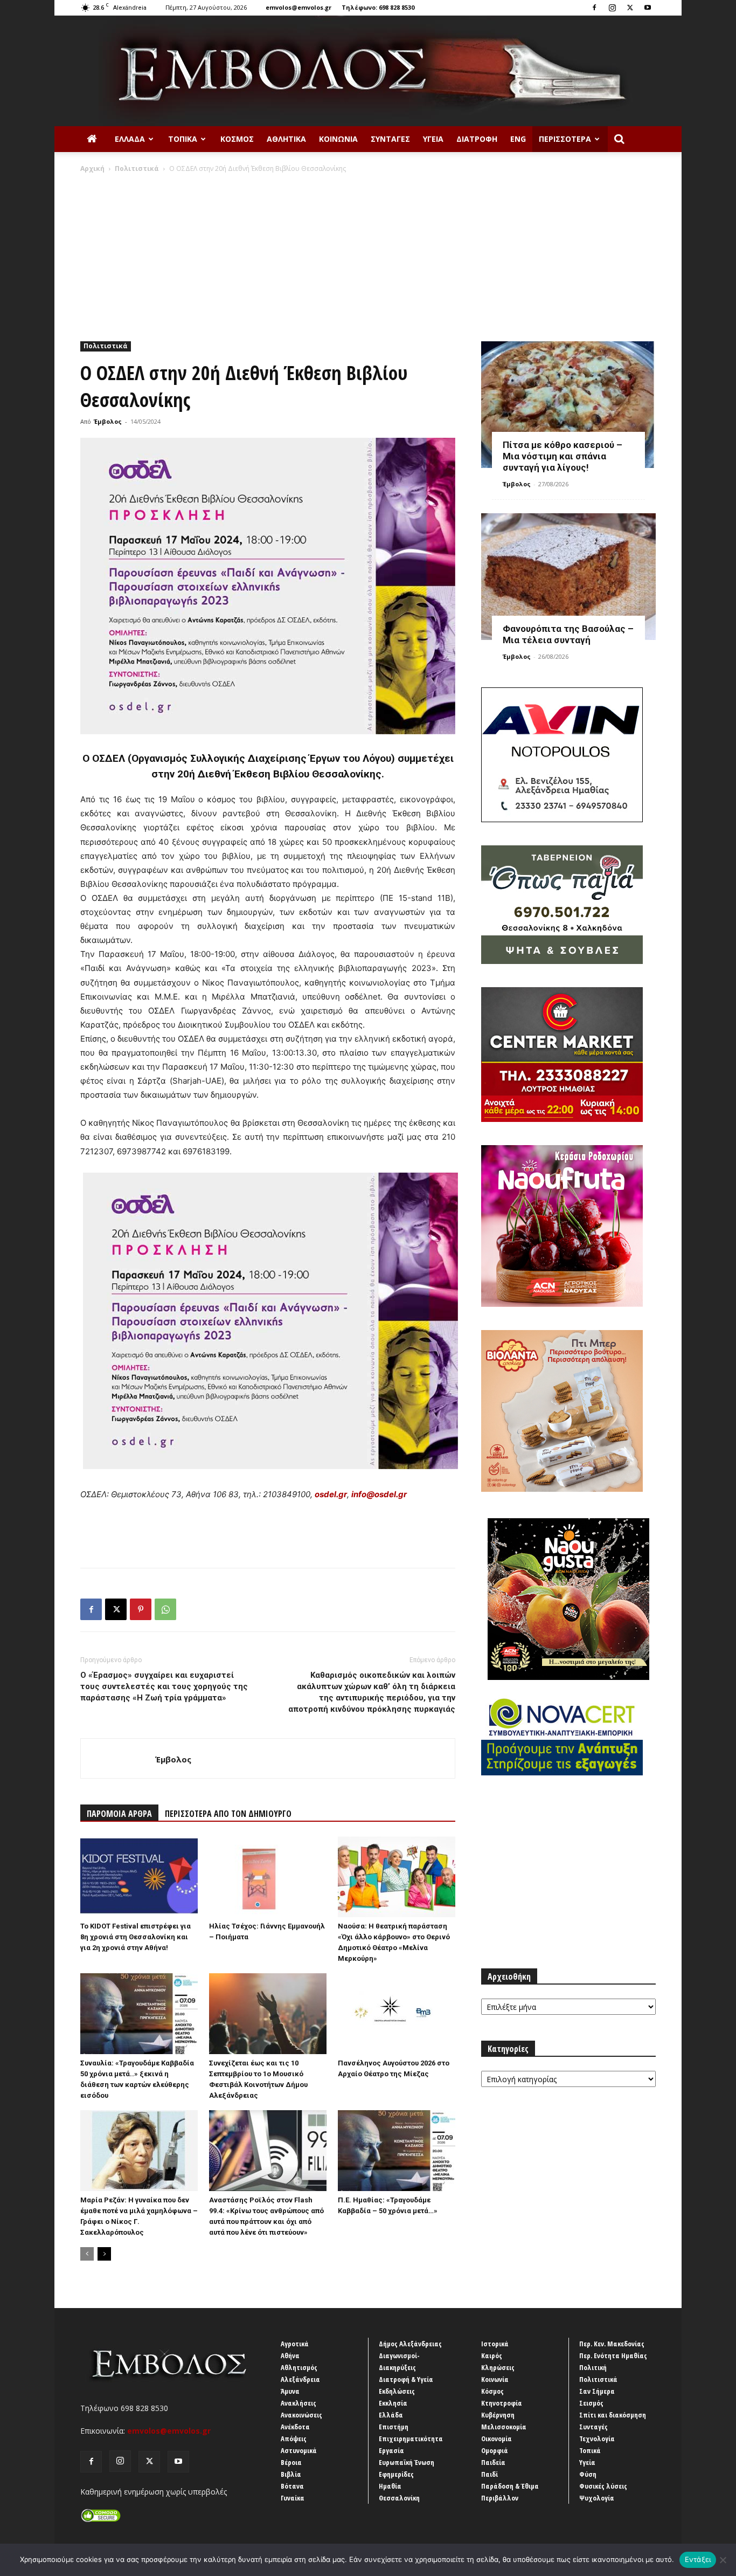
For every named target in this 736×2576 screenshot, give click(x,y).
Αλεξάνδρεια (300, 2379)
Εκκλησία (393, 2403)
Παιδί (489, 2474)
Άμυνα (290, 2391)
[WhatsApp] (165, 1609)
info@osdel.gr (379, 1494)
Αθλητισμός (299, 2367)
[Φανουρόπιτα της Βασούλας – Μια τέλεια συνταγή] (568, 577)
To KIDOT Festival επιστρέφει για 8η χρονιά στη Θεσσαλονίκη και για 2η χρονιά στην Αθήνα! (136, 1937)
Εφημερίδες (396, 2474)
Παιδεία (493, 2462)
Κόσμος (237, 139)
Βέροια (291, 2462)
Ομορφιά (495, 2450)
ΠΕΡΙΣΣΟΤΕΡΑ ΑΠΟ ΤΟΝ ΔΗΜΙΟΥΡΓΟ (228, 1814)
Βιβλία (291, 2474)
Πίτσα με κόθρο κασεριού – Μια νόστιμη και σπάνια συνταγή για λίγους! (563, 456)
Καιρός (492, 2355)
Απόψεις (294, 2439)
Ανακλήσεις (298, 2403)
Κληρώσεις (498, 2367)
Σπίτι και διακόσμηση (613, 2415)
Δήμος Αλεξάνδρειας (410, 2344)
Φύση (588, 2474)
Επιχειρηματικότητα (411, 2439)
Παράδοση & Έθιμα (510, 2486)
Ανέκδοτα (295, 2427)
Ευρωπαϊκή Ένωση (407, 2462)
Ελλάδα (130, 139)
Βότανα (292, 2486)
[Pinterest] (141, 1609)
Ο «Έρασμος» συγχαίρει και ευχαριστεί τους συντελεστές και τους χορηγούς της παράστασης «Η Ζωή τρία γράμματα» (164, 1686)
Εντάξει (698, 2559)
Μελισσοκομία (504, 2427)
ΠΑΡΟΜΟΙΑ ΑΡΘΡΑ (119, 1814)
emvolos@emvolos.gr (298, 7)
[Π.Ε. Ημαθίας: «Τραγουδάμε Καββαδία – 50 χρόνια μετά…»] (397, 2151)
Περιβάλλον (500, 2498)
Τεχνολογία (597, 2439)
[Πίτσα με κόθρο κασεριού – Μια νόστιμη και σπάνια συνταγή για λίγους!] (568, 405)
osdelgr (331, 1494)
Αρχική (92, 168)
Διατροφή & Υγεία (406, 2379)
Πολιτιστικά (137, 168)
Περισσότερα (565, 139)
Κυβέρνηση (498, 2415)
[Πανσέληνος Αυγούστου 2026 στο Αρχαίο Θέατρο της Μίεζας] (397, 2014)
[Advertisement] (368, 254)
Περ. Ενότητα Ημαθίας (613, 2355)
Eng (518, 139)
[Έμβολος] (368, 71)
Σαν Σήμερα (597, 2391)
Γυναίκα (293, 2498)
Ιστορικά (495, 2344)
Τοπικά (183, 139)
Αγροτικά (295, 2344)
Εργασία (391, 2450)
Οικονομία (497, 2439)
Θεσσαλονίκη (399, 2498)
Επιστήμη (394, 2427)
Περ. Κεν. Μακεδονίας (612, 2344)
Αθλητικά (286, 139)
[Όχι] (723, 2560)
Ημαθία (390, 2486)
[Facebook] (594, 8)
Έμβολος (108, 421)
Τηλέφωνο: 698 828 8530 (378, 7)
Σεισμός (591, 2403)
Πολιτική (593, 2367)
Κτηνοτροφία (502, 2403)
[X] (630, 8)
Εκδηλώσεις (397, 2391)
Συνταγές (390, 139)
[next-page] (104, 2254)
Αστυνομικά (299, 2450)
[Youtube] (648, 8)
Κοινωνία (338, 139)
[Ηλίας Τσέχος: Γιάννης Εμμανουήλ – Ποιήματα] (268, 1877)
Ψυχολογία (597, 2498)
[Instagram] (612, 8)
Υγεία (433, 139)
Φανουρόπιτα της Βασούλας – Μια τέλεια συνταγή (568, 634)
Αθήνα (290, 2355)
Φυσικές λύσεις (603, 2486)
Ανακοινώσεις (301, 2415)
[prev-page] (87, 2254)
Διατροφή (477, 139)
